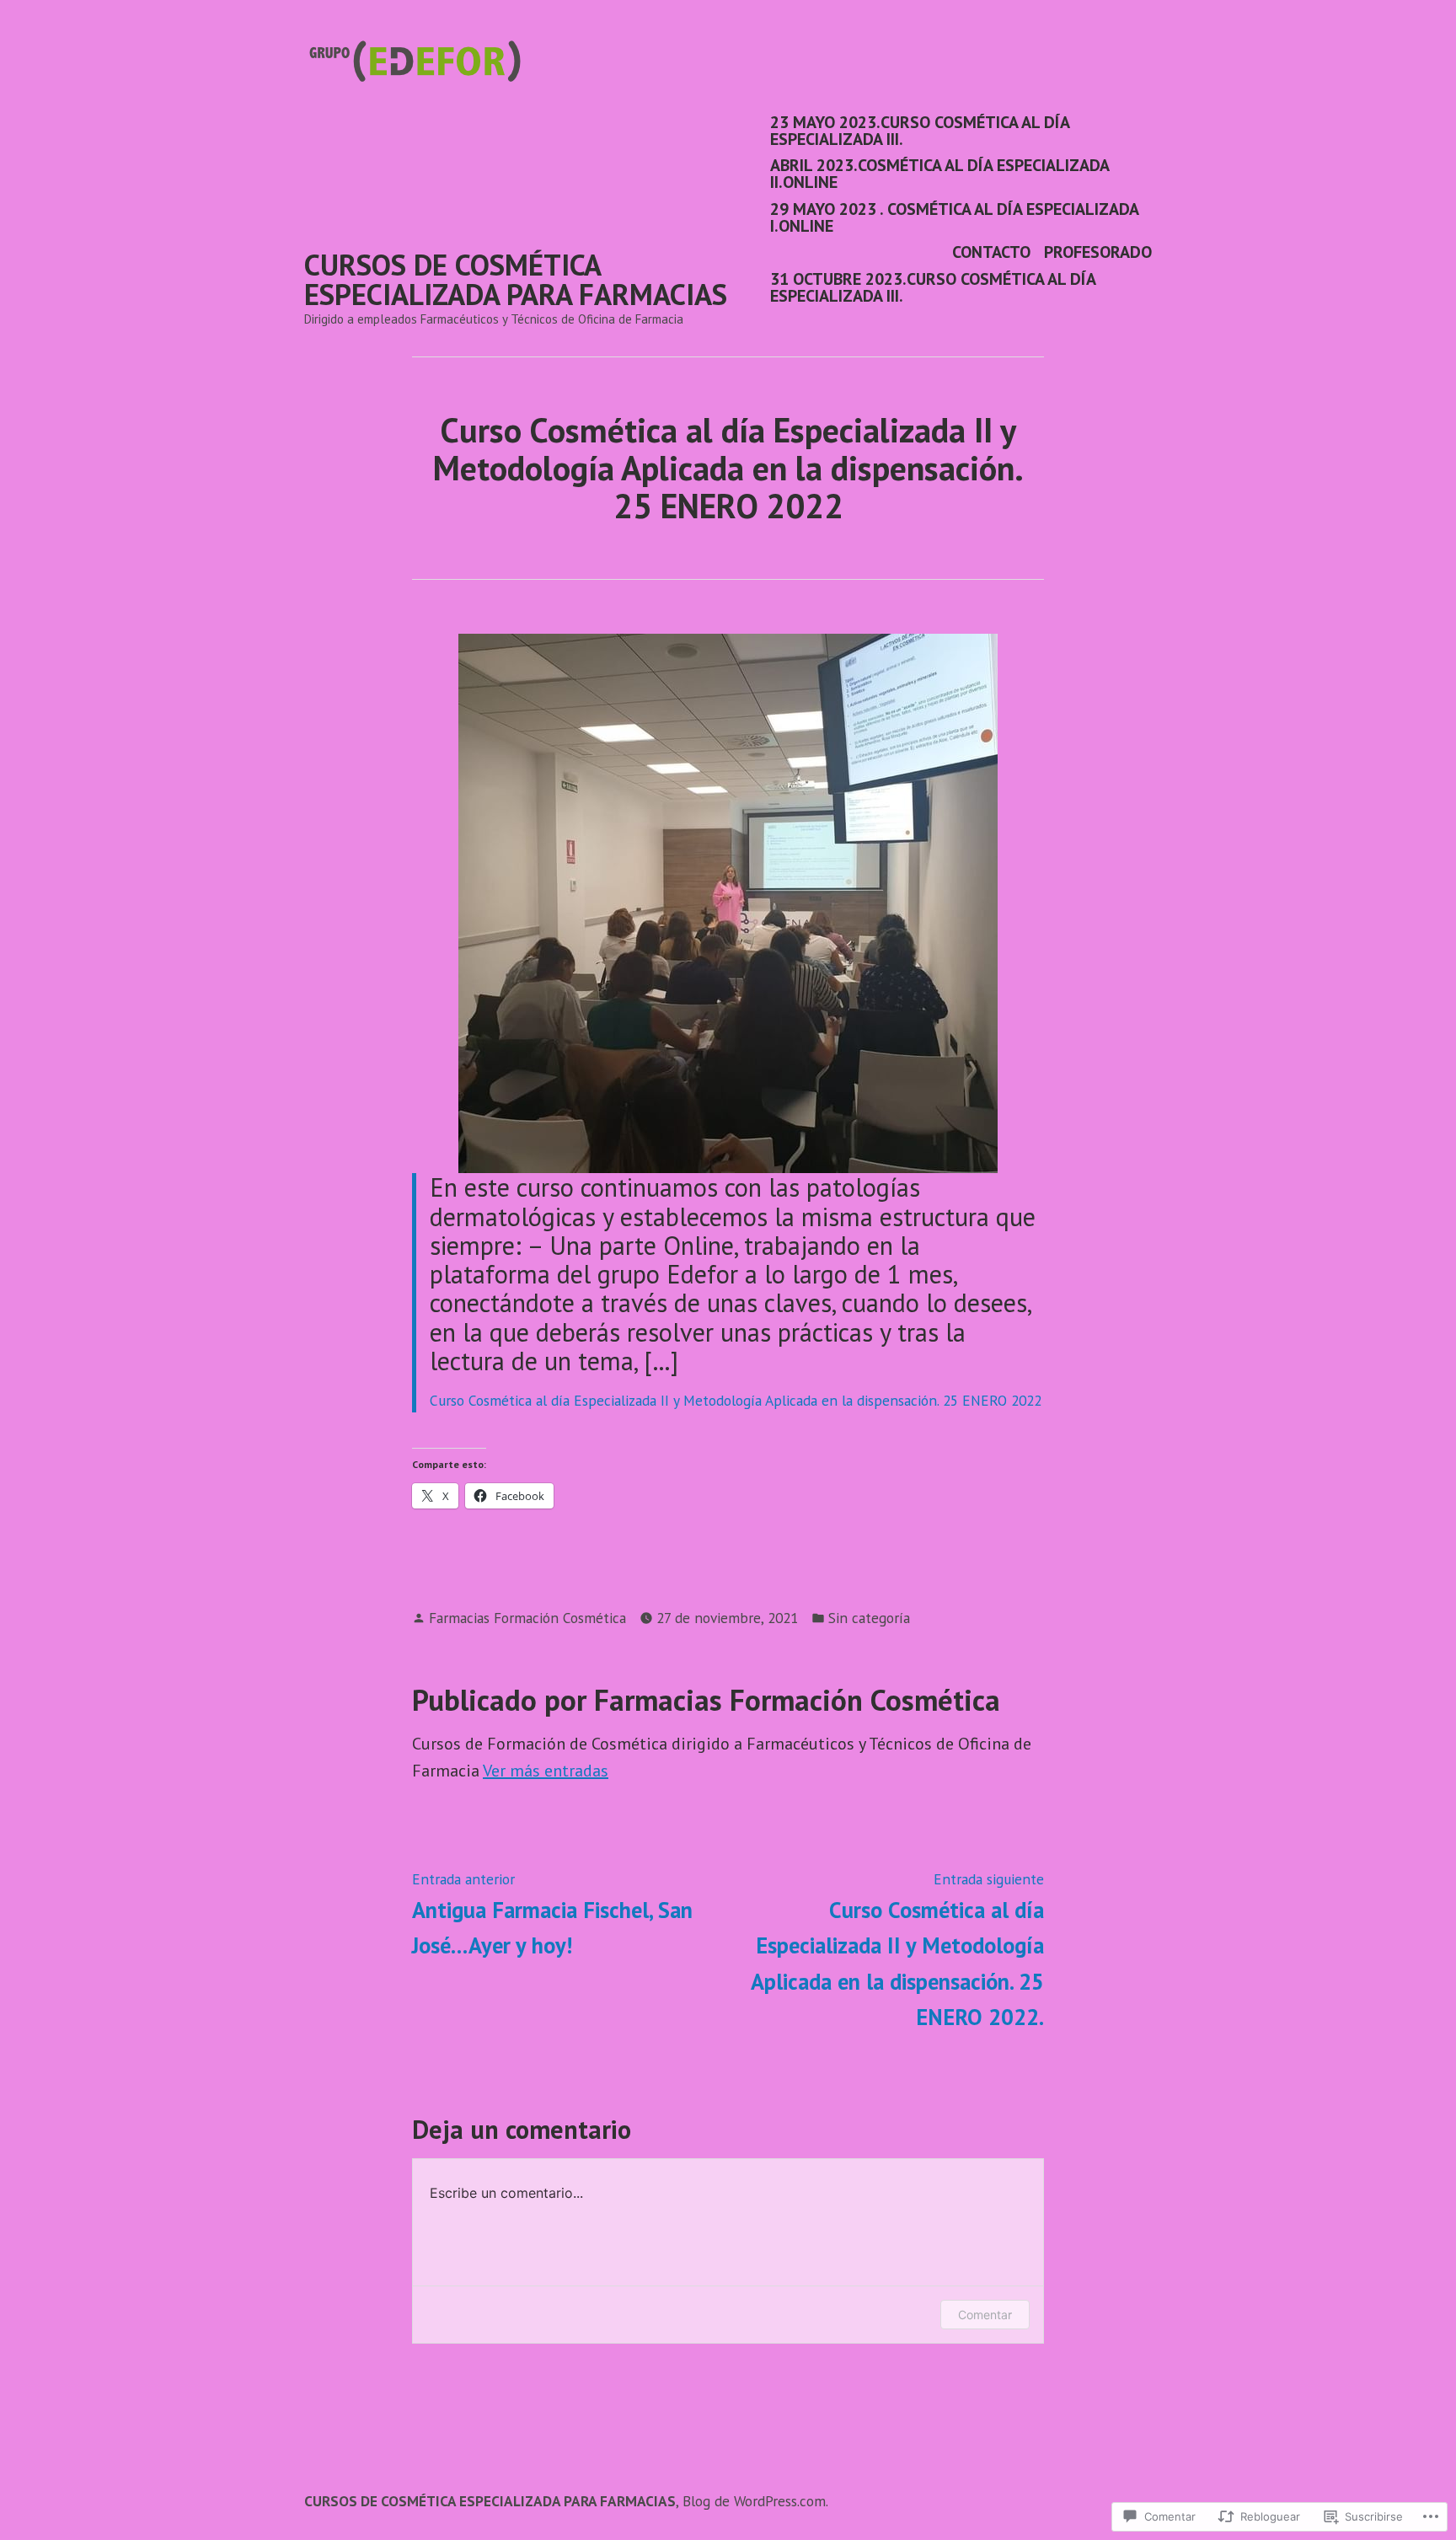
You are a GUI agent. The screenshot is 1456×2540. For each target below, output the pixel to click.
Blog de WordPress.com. (755, 2501)
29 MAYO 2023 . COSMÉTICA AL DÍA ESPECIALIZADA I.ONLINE (954, 217)
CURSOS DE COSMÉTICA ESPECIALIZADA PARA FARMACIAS (516, 279)
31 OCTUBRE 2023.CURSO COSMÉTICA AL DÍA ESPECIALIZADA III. (933, 287)
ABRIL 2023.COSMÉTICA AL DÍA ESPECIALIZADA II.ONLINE (939, 174)
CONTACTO (991, 252)
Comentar (985, 2315)
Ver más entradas (546, 1771)
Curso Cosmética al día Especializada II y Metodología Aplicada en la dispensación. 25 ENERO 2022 (736, 1400)
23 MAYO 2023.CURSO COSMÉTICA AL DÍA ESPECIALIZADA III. (920, 130)
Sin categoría (869, 1618)
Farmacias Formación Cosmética (527, 1618)
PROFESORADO (1098, 252)
